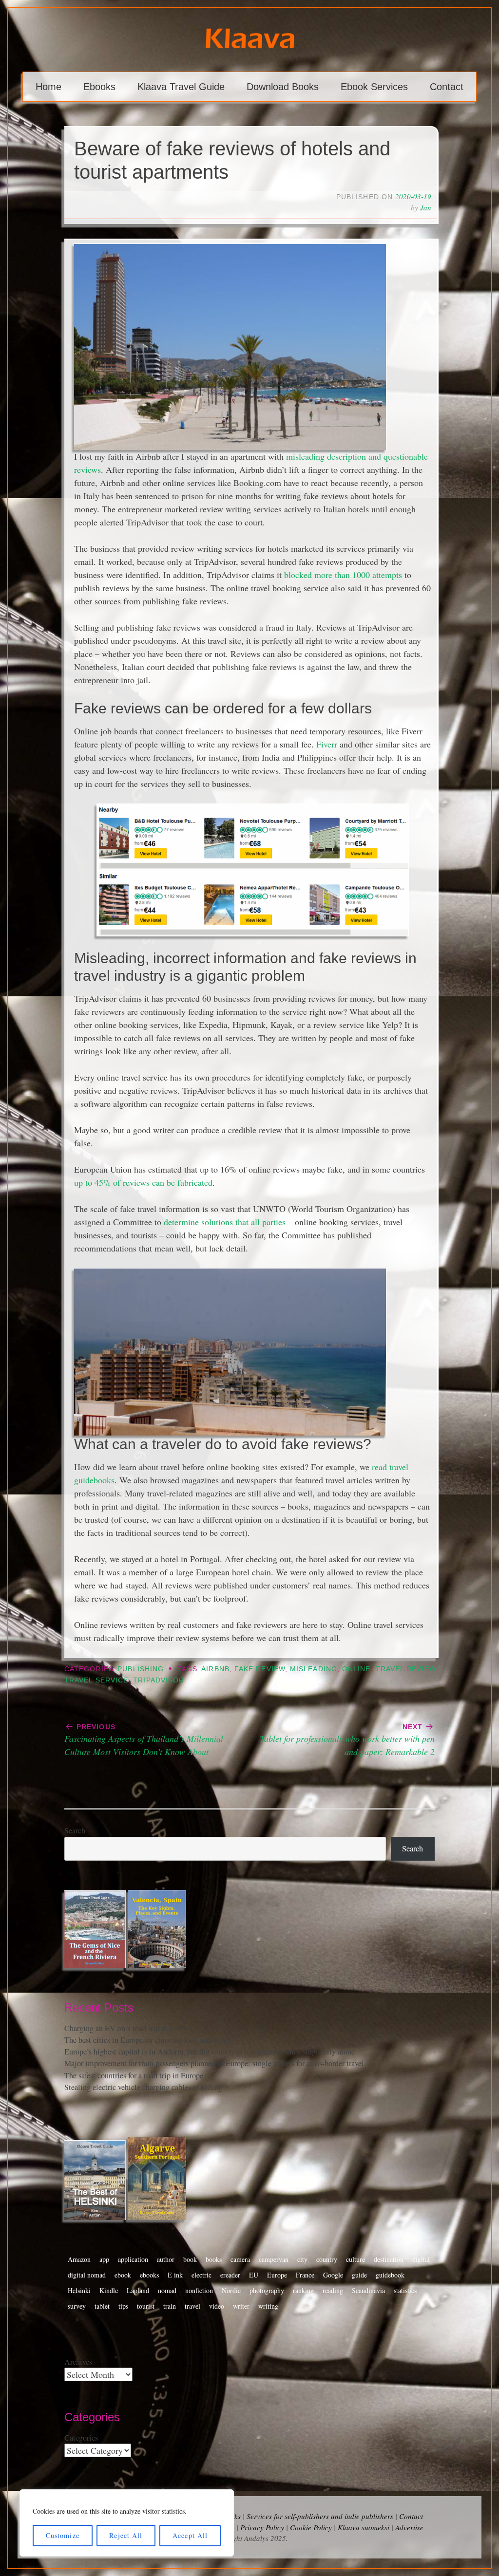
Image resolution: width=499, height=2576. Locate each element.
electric (202, 2275)
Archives (78, 2362)
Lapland (138, 2290)
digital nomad (87, 2275)
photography (267, 2290)
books (214, 2259)
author (166, 2259)
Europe (277, 2275)
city (302, 2259)
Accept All (190, 2535)
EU (254, 2275)
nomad (167, 2290)
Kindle (109, 2290)
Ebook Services (374, 87)
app (104, 2259)
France (305, 2275)
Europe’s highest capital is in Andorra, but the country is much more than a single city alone (210, 2052)
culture (355, 2259)
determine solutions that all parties (225, 1222)
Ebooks (99, 87)
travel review (406, 1669)
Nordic (231, 2290)
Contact (447, 87)
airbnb (215, 1669)
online (356, 1669)
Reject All (126, 2535)
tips (123, 2306)
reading (333, 2290)
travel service (96, 1680)
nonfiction (199, 2290)
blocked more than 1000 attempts (343, 575)
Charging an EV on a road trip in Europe (128, 2028)
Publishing (141, 1669)
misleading (314, 1669)
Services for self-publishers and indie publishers (320, 2516)
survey (77, 2306)
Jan (426, 207)
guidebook (390, 2275)
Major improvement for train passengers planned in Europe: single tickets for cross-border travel (214, 2063)
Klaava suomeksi (364, 2527)
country (327, 2259)
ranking (303, 2290)
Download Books (283, 87)
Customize (63, 2535)
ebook (123, 2275)
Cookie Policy (311, 2527)
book (190, 2259)
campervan (274, 2259)
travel (192, 2306)
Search (75, 1830)
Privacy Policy (262, 2527)
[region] (127, 2523)
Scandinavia (368, 2290)
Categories (81, 2438)
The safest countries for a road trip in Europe (134, 2075)
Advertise (409, 2527)
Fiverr (327, 744)
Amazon (79, 2259)
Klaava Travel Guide (181, 87)
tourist (146, 2306)
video (217, 2306)
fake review (260, 1669)
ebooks (149, 2275)
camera (240, 2259)
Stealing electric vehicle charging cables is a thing (143, 2087)
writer (241, 2306)
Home (48, 87)
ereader (230, 2275)
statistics (405, 2290)
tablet (102, 2306)
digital (421, 2259)
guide (359, 2275)
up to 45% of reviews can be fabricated (143, 1182)
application (133, 2259)
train (170, 2306)
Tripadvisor (159, 1680)
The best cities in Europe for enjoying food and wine (146, 2040)
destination (389, 2259)
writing (268, 2306)
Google (333, 2275)
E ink (175, 2275)
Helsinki (79, 2290)
